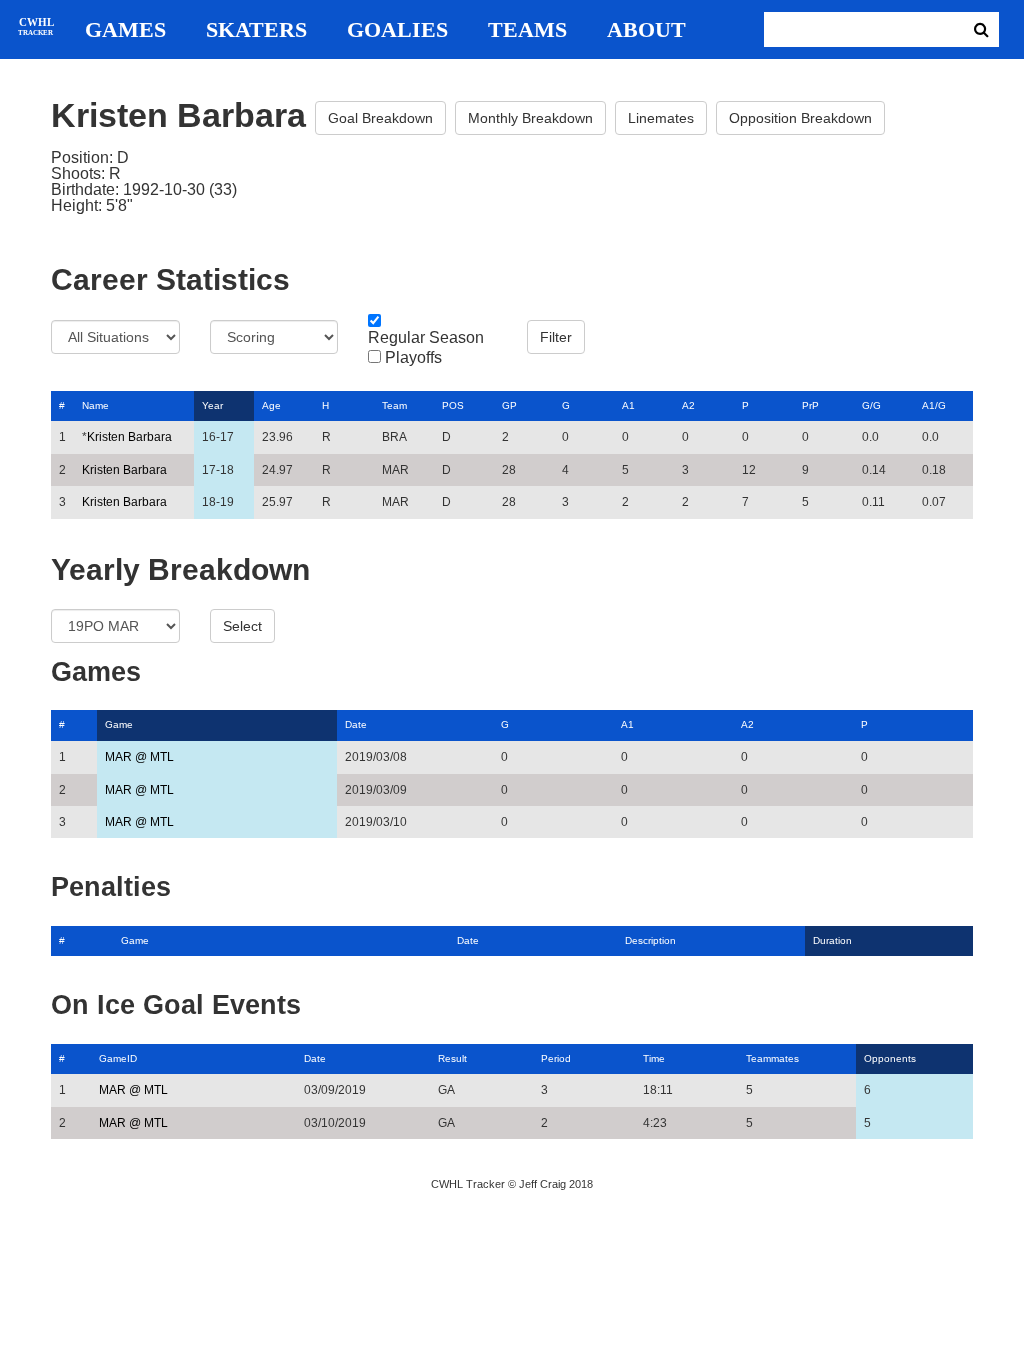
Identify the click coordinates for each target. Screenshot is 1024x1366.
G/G (871, 405)
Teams (527, 30)
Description (650, 940)
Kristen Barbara (129, 437)
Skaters (256, 30)
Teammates (772, 1058)
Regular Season (426, 338)
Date (356, 724)
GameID (118, 1058)
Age (271, 405)
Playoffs (413, 358)
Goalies (397, 30)
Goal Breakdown (380, 118)
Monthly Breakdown (530, 118)
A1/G (934, 405)
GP (509, 405)
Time (654, 1058)
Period (556, 1058)
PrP (810, 405)
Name (95, 405)
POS (453, 405)
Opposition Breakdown (800, 118)
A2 (688, 405)
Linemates (661, 118)
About (646, 30)
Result (452, 1058)
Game (119, 724)
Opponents (890, 1058)
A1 (628, 405)
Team (394, 405)
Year (212, 405)
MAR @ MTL (139, 757)
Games (125, 30)
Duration (832, 940)
